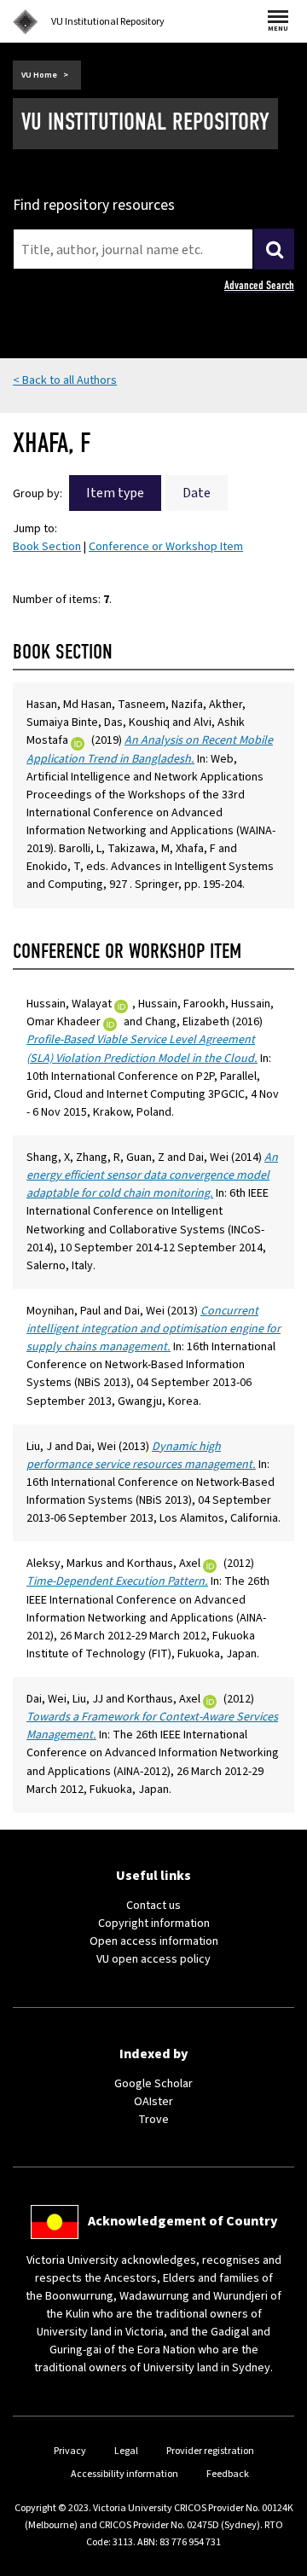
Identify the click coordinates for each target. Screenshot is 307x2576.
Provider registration (210, 2451)
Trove (153, 2120)
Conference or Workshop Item (166, 547)
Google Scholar (153, 2084)
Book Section (47, 547)
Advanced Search (259, 285)
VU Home (39, 75)
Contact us (153, 1906)
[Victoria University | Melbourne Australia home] (26, 22)
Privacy (70, 2451)
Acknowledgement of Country (182, 2221)
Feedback (228, 2474)
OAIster (153, 2102)
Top (276, 2563)
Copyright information (154, 1923)
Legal (126, 2451)
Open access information (154, 1941)
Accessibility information (125, 2474)
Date (197, 493)
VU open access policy (153, 1959)
